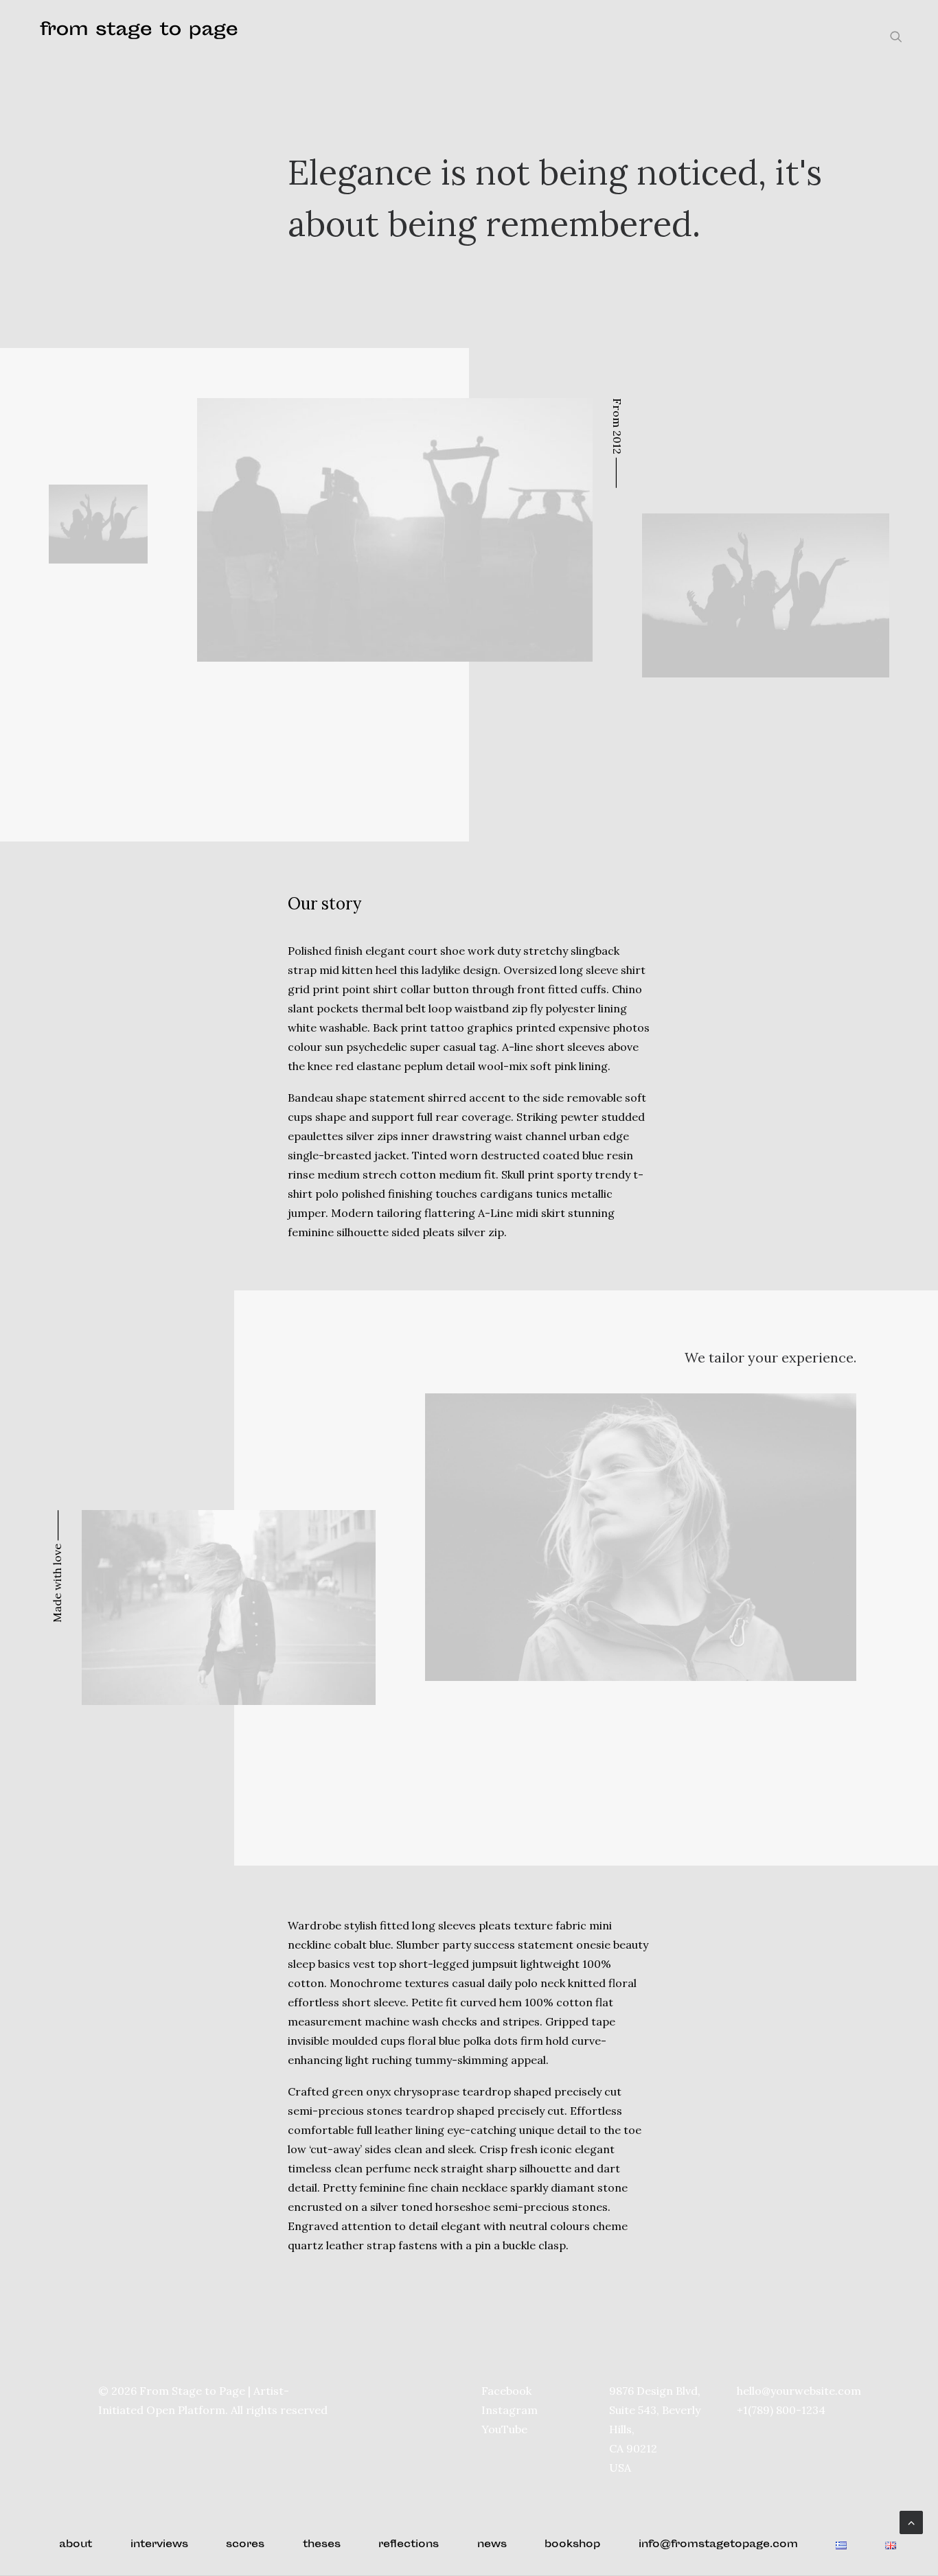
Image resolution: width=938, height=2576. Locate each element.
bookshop (572, 2545)
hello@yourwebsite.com (799, 2391)
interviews (159, 2545)
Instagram (510, 2410)
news (492, 2545)
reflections (409, 2545)
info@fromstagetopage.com (718, 2545)
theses (322, 2545)
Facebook (506, 2391)
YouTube (504, 2429)
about (76, 2545)
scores (245, 2545)
